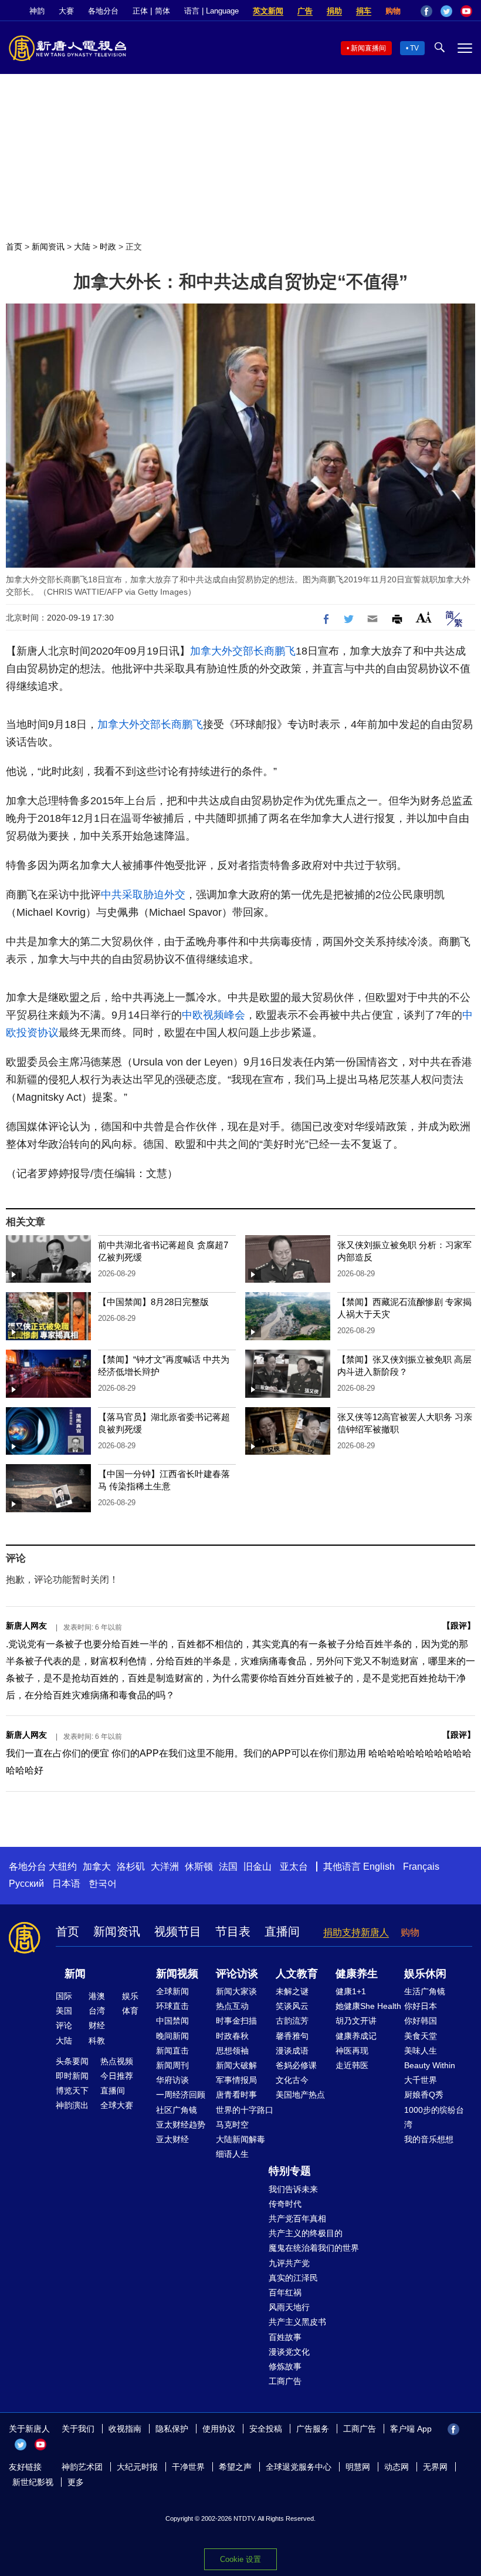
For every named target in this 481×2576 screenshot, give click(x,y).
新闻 (75, 1974)
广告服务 (313, 2429)
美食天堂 (421, 2036)
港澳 (97, 1996)
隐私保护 (172, 2429)
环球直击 (172, 2006)
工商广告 (285, 2381)
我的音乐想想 (429, 2139)
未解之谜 (292, 1991)
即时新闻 (72, 2076)
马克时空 (232, 2125)
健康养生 (357, 1974)
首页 (14, 247)
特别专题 (290, 2171)
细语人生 (232, 2154)
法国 (228, 1867)
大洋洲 (165, 1867)
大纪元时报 (137, 2467)
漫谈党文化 (289, 2352)
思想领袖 (232, 2051)
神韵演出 (72, 2105)
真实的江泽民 (293, 2278)
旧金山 (258, 1867)
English (379, 1867)
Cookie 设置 (240, 2559)
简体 (162, 11)
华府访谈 (172, 2080)
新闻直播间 (368, 48)
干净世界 (188, 2467)
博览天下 (72, 2091)
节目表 (233, 1931)
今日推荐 (117, 2076)
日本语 (66, 1884)
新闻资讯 (48, 247)
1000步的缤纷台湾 (434, 2117)
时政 (108, 247)
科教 (97, 2041)
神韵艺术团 (82, 2467)
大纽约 (63, 1867)
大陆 (82, 247)
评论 (64, 2025)
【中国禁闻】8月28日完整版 (153, 1302)
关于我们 (78, 2429)
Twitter (446, 11)
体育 (130, 2011)
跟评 (459, 1626)
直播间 (282, 1931)
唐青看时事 (236, 2095)
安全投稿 (266, 2429)
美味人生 (421, 2051)
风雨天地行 (289, 2307)
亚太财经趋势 (181, 2125)
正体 (140, 11)
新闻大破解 (236, 2065)
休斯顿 (199, 1867)
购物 (393, 11)
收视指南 (125, 2429)
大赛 (66, 11)
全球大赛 (117, 2105)
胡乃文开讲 (356, 2021)
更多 (76, 2482)
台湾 (97, 2011)
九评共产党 (289, 2263)
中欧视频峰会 (214, 1015)
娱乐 (130, 1996)
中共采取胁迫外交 (143, 895)
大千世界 (421, 2080)
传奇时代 (285, 2204)
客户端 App (411, 2429)
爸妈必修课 (296, 2065)
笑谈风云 (292, 2006)
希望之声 (235, 2467)
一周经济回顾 (181, 2095)
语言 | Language (211, 11)
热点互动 (232, 2006)
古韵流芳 (292, 2021)
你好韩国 (421, 2021)
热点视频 (117, 2061)
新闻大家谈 (236, 1991)
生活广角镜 (425, 1991)
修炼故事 (285, 2366)
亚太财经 (172, 2139)
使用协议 (219, 2429)
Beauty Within (430, 2065)
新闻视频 (177, 1974)
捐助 (334, 11)
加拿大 (97, 1867)
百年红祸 (285, 2292)
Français (421, 1867)
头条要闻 (72, 2061)
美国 (64, 2011)
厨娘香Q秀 (424, 2095)
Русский (26, 1884)
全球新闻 (172, 1991)
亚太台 (294, 1867)
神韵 (37, 11)
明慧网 (358, 2467)
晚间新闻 (172, 2036)
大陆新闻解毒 (240, 2139)
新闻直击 (172, 2051)
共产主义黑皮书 (297, 2322)
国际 (64, 1996)
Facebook (426, 11)
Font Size (424, 617)
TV (414, 48)
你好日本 (421, 2006)
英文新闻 (268, 11)
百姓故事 (285, 2337)
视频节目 (178, 1931)
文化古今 (292, 2080)
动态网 (397, 2467)
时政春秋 (232, 2036)
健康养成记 (356, 2036)
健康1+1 (351, 1991)
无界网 (435, 2467)
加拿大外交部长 (227, 651)
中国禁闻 (172, 2021)
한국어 (103, 1884)
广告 (305, 11)
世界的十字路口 (245, 2110)
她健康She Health (368, 2006)
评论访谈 (237, 1974)
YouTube (466, 11)
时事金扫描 (236, 2021)
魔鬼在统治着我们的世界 (314, 2248)
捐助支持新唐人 (356, 1932)
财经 (97, 2025)
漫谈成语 (292, 2051)
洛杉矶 (131, 1867)
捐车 (364, 11)
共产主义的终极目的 (306, 2233)
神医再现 (352, 2051)
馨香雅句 (292, 2036)
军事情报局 (236, 2080)
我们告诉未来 (293, 2189)
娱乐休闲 (425, 1974)
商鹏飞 (280, 651)
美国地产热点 (300, 2095)
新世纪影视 (33, 2482)
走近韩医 (352, 2065)
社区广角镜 (177, 2110)
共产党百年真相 (297, 2218)
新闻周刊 (172, 2065)
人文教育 (297, 1974)
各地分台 (103, 11)
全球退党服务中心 (299, 2467)
